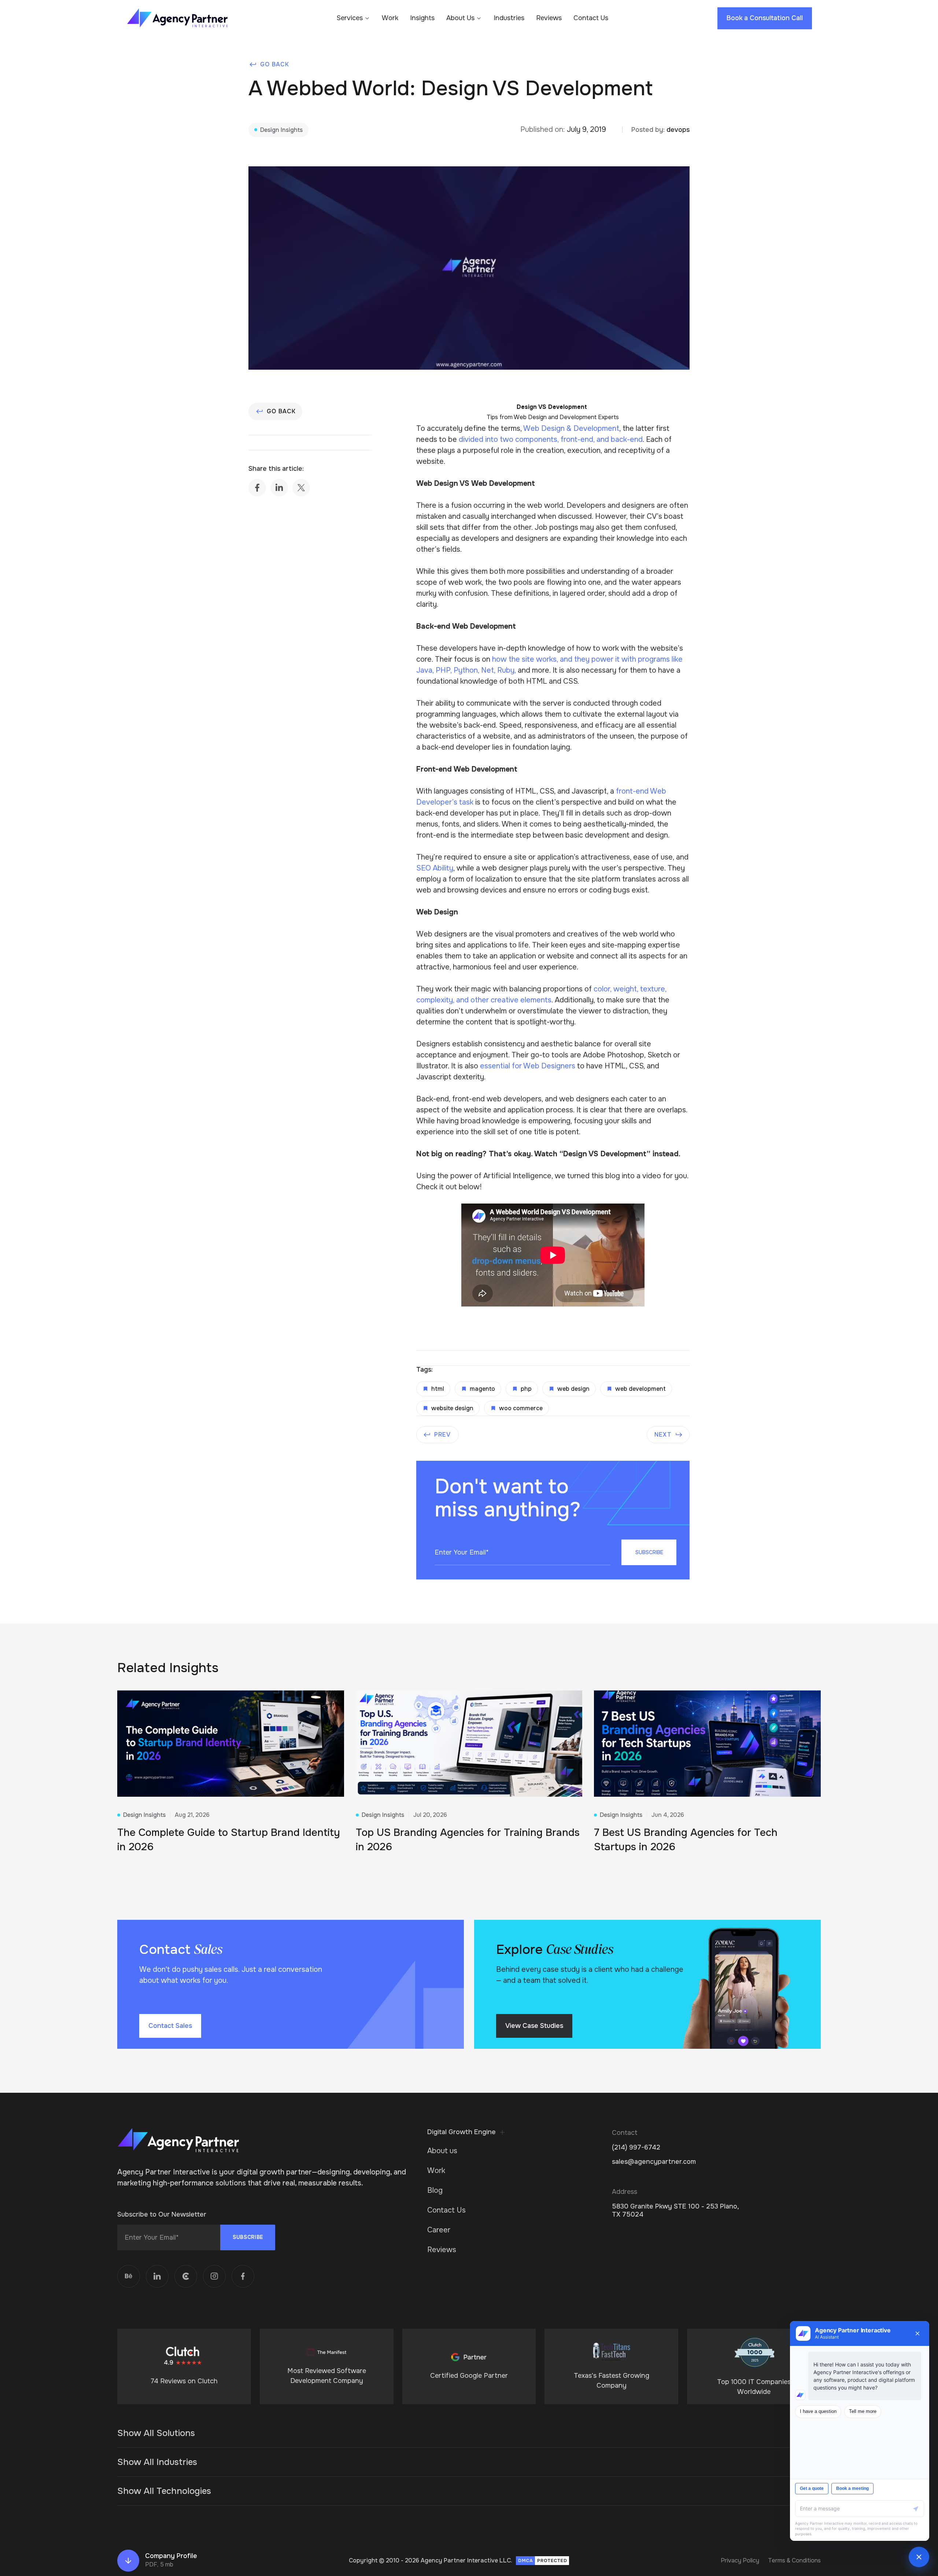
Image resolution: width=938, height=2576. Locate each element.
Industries (509, 18)
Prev (443, 1435)
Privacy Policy (740, 2560)
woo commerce (521, 1408)
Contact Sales (170, 2026)
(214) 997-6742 (636, 2148)
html (438, 1389)
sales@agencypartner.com (654, 2162)
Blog (435, 2190)
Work (390, 18)
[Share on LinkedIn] (279, 488)
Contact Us (591, 18)
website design (452, 1408)
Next (663, 1435)
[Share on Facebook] (257, 488)
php (526, 1389)
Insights (422, 18)
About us (442, 2151)
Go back (275, 64)
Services (350, 18)
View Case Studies (534, 2026)
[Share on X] (301, 488)
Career (439, 2230)
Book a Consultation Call (765, 18)
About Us (460, 18)
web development (640, 1389)
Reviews (549, 18)
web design (573, 1389)
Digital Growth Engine (461, 2132)
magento (482, 1389)
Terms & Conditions (794, 2560)
